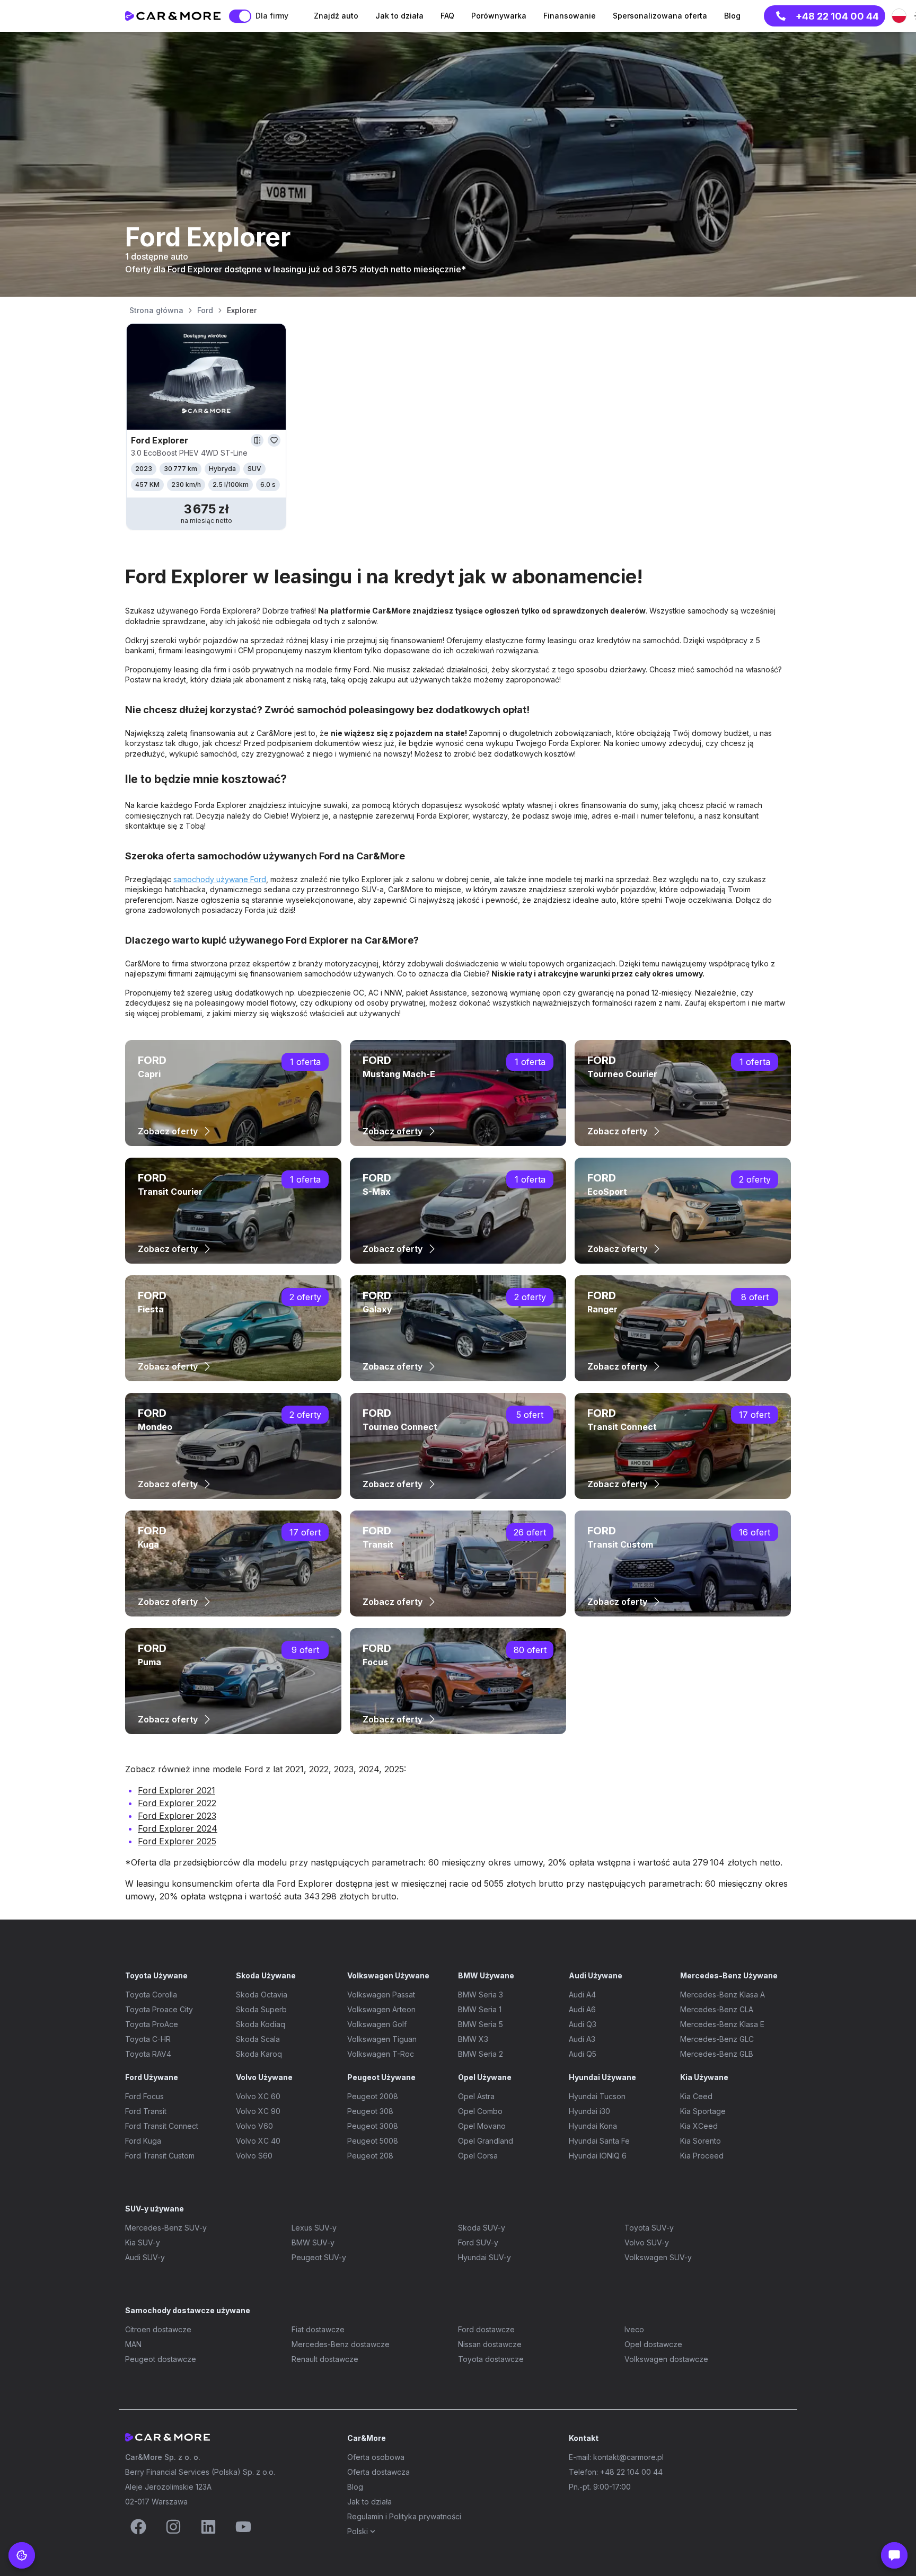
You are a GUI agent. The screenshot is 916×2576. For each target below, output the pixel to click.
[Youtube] (243, 2527)
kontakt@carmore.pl (628, 2457)
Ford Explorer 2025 (177, 1841)
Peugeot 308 (370, 2111)
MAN (133, 2344)
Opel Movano (482, 2126)
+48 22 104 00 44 (837, 16)
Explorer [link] (242, 310)
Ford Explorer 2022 (177, 1803)
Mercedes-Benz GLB (717, 2054)
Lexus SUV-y (314, 2228)
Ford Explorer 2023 (177, 1816)
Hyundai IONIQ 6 (598, 2156)
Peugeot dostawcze (161, 2359)
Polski (358, 2531)
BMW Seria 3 (481, 1995)
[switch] (240, 16)
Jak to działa (369, 2502)
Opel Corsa (478, 2156)
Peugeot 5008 (373, 2141)
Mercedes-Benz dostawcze (341, 2344)
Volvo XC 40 (258, 2141)
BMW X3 (473, 2039)
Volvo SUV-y (647, 2242)
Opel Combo (480, 2111)
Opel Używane (485, 2077)
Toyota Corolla (151, 1995)
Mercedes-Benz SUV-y (166, 2228)
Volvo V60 (254, 2126)
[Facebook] (138, 2527)
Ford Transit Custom (160, 2156)
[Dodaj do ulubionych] (274, 440)
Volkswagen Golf (377, 2024)
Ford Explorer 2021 (177, 1790)
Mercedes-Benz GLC (717, 2039)
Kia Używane (704, 2077)
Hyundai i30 (589, 2111)
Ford (205, 310)
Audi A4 (582, 1995)
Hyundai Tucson (597, 2096)
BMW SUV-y (313, 2242)
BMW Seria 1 (480, 2009)
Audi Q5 (583, 2054)
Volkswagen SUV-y (658, 2257)
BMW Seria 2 (481, 2054)
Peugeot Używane (381, 2077)
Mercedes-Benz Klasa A (723, 1995)
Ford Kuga (143, 2141)
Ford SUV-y (478, 2242)
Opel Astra (476, 2096)
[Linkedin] (208, 2527)
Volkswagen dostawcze (666, 2359)
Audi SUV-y (145, 2257)
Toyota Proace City (159, 2009)
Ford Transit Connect (162, 2126)
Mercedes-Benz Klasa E (722, 2024)
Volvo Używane (264, 2077)
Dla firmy (272, 16)
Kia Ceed (696, 2096)
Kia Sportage (703, 2111)
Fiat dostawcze (318, 2329)
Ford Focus (144, 2096)
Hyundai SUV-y (485, 2257)
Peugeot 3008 (373, 2126)
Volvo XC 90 (258, 2111)
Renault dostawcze (325, 2359)
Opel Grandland (486, 2141)
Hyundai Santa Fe (599, 2141)
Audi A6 (582, 2009)
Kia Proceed (702, 2156)
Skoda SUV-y (482, 2228)
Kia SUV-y (143, 2242)
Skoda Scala (258, 2039)
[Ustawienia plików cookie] (22, 2555)
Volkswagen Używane (388, 1975)
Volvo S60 (254, 2156)
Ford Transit (146, 2111)
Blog (355, 2487)
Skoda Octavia (262, 1995)
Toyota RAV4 (148, 2054)
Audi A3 (582, 2039)
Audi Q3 (583, 2024)
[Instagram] (173, 2527)
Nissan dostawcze (490, 2344)
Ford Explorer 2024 (178, 1828)
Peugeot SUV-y (319, 2257)
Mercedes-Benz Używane (729, 1975)
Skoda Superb (261, 2009)
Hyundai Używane (602, 2077)
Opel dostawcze (653, 2344)
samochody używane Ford (220, 879)
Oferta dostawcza (378, 2472)
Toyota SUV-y (649, 2228)
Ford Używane (152, 2077)
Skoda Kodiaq (261, 2024)
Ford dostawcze (486, 2329)
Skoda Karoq (259, 2054)
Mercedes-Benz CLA (717, 2009)
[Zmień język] (899, 16)
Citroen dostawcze (158, 2329)
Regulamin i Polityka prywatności (404, 2516)
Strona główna (156, 310)
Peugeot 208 (370, 2156)
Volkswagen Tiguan (382, 2039)
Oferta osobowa (376, 2457)
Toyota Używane (156, 1975)
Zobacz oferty (168, 1131)
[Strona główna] (173, 16)
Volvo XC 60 (258, 2096)
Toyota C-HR (148, 2039)
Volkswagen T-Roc (381, 2054)
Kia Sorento (701, 2141)
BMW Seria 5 (481, 2024)
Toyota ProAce (152, 2024)
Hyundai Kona (593, 2126)
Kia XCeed (699, 2126)
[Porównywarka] (257, 440)
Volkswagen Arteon (381, 2009)
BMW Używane (486, 1975)
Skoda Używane (266, 1975)
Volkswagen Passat (381, 1995)
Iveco (634, 2329)
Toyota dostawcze (491, 2359)
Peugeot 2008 (373, 2096)
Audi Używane (596, 1975)
